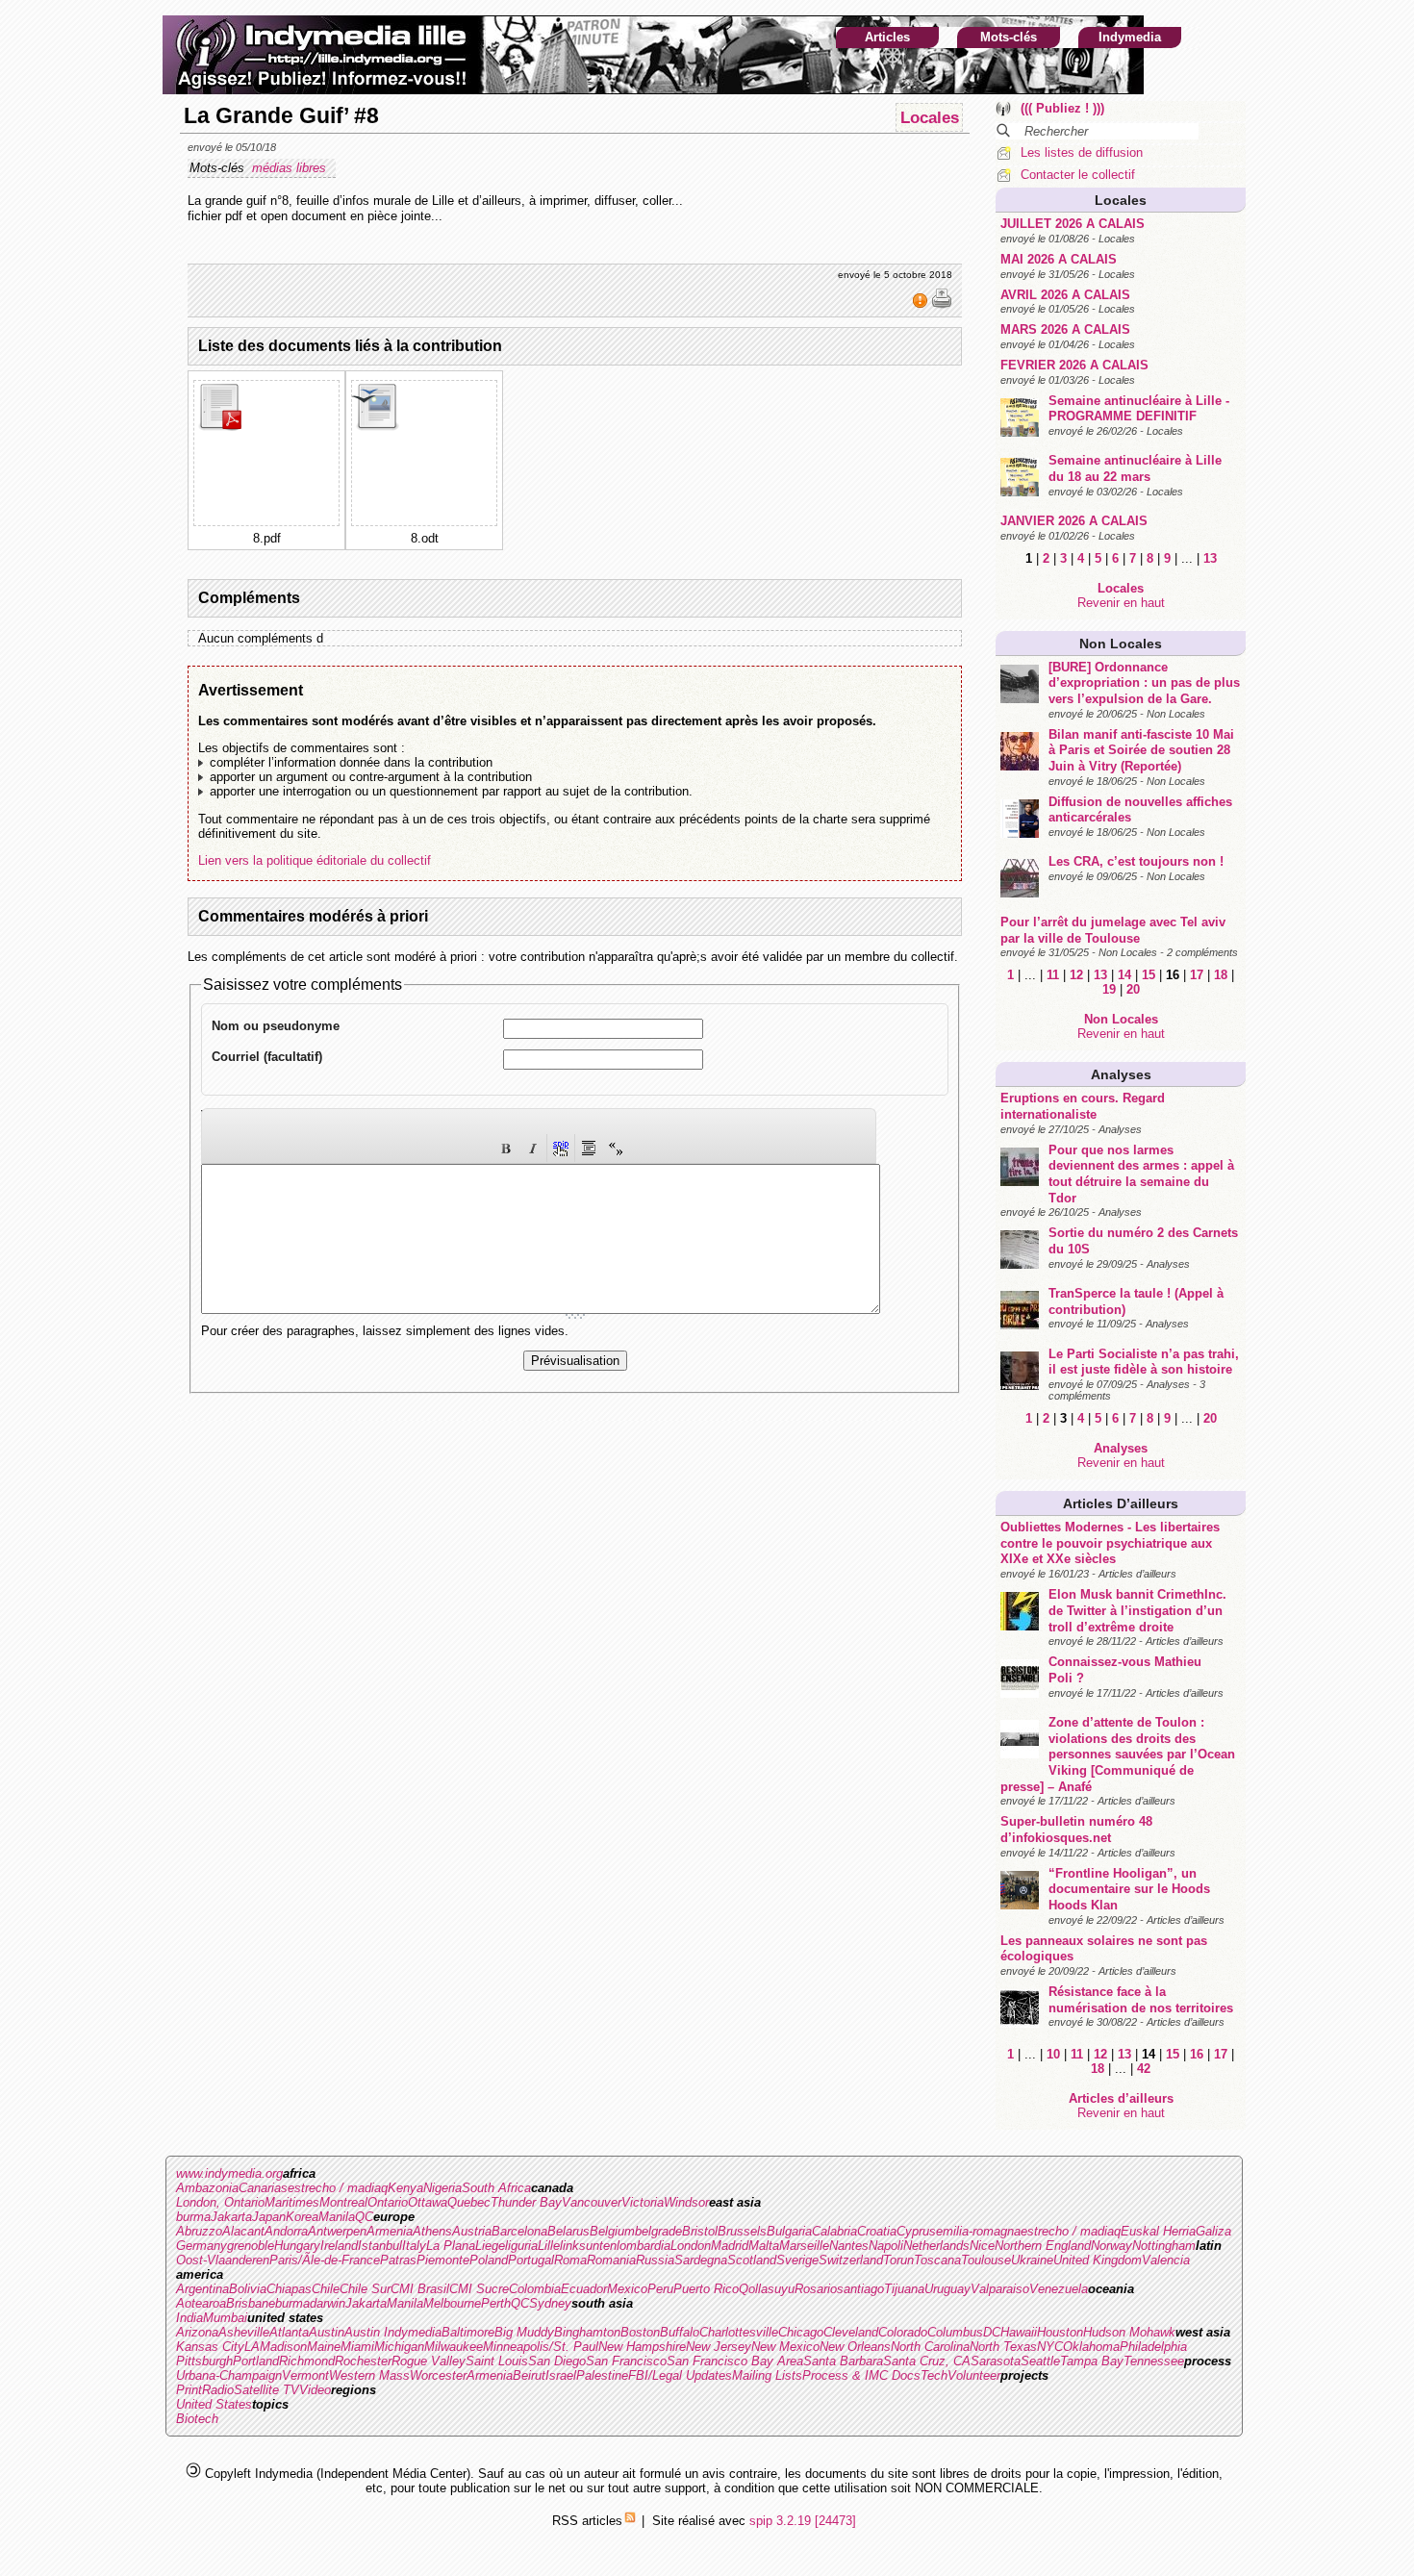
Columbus (955, 2332)
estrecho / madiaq (338, 2188)
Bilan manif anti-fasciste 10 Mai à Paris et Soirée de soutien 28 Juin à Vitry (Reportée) (1141, 750)
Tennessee (1154, 2361)
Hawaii (1019, 2332)
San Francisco (626, 2361)
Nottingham (1164, 2246)
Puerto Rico (706, 2289)
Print (189, 2390)
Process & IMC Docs (861, 2375)
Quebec (469, 2202)
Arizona (197, 2332)
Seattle (1040, 2361)
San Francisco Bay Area (735, 2361)
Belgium (612, 2231)
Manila (337, 2217)
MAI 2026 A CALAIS (1059, 259)
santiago (860, 2289)
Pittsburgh (204, 2361)
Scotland (752, 2260)
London (691, 2246)
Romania (611, 2260)
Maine (324, 2347)
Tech (934, 2375)
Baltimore (468, 2332)
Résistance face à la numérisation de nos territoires (1141, 2000)
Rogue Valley (429, 2361)
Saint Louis (497, 2361)
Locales (1121, 200)
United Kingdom (1098, 2260)
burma (193, 2217)
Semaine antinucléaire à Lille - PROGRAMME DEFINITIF (1139, 409)
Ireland (339, 2246)
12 (1076, 975)
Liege (490, 2246)
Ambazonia (207, 2188)
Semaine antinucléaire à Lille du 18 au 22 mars (1135, 468)
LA (252, 2347)
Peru (660, 2289)
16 (1197, 2054)
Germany (202, 2246)
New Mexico (785, 2347)
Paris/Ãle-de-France (325, 2260)
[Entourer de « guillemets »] (616, 1148)
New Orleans (855, 2347)
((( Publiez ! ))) (1062, 108)
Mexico (627, 2289)
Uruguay (947, 2289)
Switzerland (851, 2260)
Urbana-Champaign (229, 2375)
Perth (496, 2303)
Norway (1111, 2246)
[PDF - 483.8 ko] (219, 427)
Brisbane (251, 2303)
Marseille (804, 2246)
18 (1221, 975)
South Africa (496, 2188)
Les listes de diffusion (1082, 152)
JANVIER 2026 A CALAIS (1074, 521)
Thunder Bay (526, 2202)
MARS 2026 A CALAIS (1065, 329)
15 (1149, 975)
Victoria (643, 2202)
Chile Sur (365, 2289)
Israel (561, 2375)
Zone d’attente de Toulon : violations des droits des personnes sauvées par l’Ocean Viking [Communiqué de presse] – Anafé (1118, 1755)
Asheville (244, 2332)
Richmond (307, 2361)
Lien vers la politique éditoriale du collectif (315, 860)
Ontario (388, 2202)
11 (1053, 975)
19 (1109, 989)
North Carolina (930, 2347)
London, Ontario (220, 2202)
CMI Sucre (479, 2289)
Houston (1060, 2332)
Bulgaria (789, 2231)
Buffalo (680, 2332)
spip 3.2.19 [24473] (803, 2521)
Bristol (700, 2231)
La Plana (451, 2246)
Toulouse (986, 2260)
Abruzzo (199, 2231)
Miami (357, 2347)
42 (1144, 2069)
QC (364, 2217)
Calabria (834, 2231)
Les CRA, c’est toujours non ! (1136, 861)
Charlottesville (739, 2332)
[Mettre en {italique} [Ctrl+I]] (533, 1148)
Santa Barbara (843, 2361)
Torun (898, 2260)
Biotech (197, 2419)
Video (315, 2390)
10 (1053, 2054)
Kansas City (210, 2347)
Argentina (202, 2289)
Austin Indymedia (393, 2332)
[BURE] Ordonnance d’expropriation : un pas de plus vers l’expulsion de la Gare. (1144, 683)
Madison (283, 2347)
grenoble (251, 2246)
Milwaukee (454, 2347)
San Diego (557, 2361)
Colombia (535, 2289)
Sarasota (996, 2361)
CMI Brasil (420, 2289)
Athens (432, 2231)
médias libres (291, 168)
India (189, 2318)
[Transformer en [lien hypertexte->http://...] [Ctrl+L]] (561, 1148)
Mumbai (225, 2318)
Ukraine (1032, 2260)
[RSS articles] (630, 2521)
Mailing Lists (767, 2375)
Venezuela (1059, 2289)
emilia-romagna (978, 2231)
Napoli (886, 2246)
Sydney (550, 2303)
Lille (549, 2246)
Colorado (903, 2332)
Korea (302, 2217)
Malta (764, 2246)
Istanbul (380, 2246)
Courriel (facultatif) (267, 1057)
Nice (982, 2246)
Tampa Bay (1092, 2361)
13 (1210, 558)
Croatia (877, 2231)
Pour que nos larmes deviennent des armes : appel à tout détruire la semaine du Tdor (1141, 1174)
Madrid (730, 2246)
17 (1197, 975)
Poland (489, 2260)
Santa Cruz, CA (927, 2361)
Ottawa (428, 2202)
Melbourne (452, 2303)
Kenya (405, 2188)
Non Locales (1121, 644)
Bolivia (248, 2289)
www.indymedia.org (229, 2173)
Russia (655, 2260)
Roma (570, 2260)
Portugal (531, 2260)
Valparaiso (1000, 2289)
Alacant (243, 2231)
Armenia (390, 2231)
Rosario (816, 2289)
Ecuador (584, 2289)
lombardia (644, 2246)
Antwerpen (337, 2231)
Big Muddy (524, 2332)
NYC (1050, 2347)
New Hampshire (642, 2347)
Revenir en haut (1121, 603)
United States (214, 2404)
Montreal (343, 2202)
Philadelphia (1153, 2347)
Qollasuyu (767, 2289)
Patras (398, 2260)
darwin (328, 2303)
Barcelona (519, 2231)
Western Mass (369, 2375)
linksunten (588, 2246)
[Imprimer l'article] (942, 305)
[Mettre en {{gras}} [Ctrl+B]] (506, 1148)
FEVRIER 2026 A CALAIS (1074, 365)
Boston (640, 2332)
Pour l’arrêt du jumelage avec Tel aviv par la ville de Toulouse (1113, 930)
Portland (256, 2361)
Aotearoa (201, 2303)
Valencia (1166, 2260)
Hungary (297, 2246)
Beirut (529, 2375)
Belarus (568, 2231)
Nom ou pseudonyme (276, 1026)
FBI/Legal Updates (680, 2375)
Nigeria (442, 2188)
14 (1124, 975)
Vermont (305, 2375)
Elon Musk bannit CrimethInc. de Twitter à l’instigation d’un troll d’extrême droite (1137, 1610)
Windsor (686, 2202)
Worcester (438, 2375)
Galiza (1213, 2231)
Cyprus (916, 2231)
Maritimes (292, 2202)
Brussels (742, 2231)
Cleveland (851, 2332)
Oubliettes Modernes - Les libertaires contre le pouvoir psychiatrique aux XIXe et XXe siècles (1110, 1543)
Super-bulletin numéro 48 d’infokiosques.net (1076, 1830)
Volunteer (974, 2375)
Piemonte (443, 2260)
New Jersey (719, 2347)
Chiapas (289, 2289)
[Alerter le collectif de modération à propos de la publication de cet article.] (922, 305)
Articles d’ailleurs (1121, 1503)
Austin (327, 2332)
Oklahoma (1091, 2347)
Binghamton (587, 2332)
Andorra (286, 2231)
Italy (414, 2246)
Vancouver (592, 2202)
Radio (218, 2390)
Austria (472, 2231)
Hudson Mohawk (1129, 2332)
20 (1133, 989)
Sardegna (701, 2260)
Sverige (797, 2260)
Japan (269, 2217)
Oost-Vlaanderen (223, 2260)
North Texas (1003, 2347)
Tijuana (904, 2289)
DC (992, 2332)
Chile (326, 2289)
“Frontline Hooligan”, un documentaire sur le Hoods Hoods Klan (1129, 1889)
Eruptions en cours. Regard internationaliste (1083, 1106)
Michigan (399, 2347)
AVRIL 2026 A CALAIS (1065, 295)
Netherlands (936, 2246)
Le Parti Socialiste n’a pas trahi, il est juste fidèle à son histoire (1144, 1362)
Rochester (363, 2361)
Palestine (602, 2375)
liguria (521, 2246)
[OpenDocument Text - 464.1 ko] (377, 427)
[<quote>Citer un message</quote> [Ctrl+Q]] (589, 1148)
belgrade (658, 2231)
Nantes (849, 2246)
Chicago (801, 2332)
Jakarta (231, 2217)
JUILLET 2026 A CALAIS (1073, 224)
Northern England (1043, 2246)
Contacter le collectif (1078, 175)
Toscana (937, 2260)
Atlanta (289, 2332)
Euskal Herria (1158, 2231)
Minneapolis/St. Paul (541, 2347)
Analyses (1121, 1074)
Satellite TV (266, 2390)
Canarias (263, 2188)
